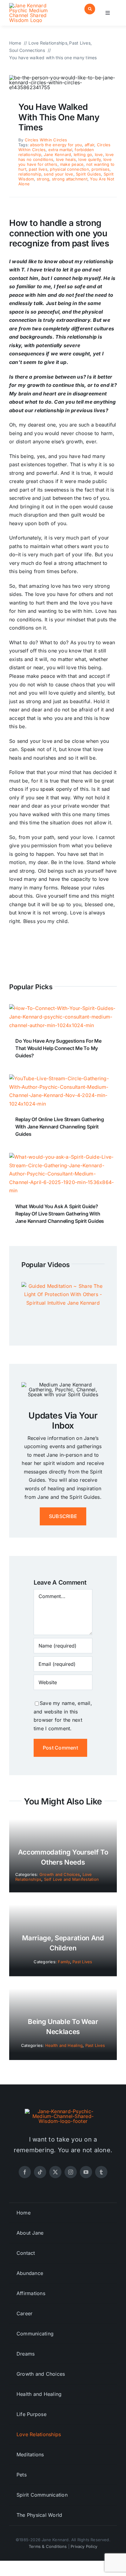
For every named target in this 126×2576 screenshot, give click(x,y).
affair (89, 145)
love (99, 154)
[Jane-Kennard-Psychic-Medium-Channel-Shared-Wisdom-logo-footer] (63, 2111)
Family (64, 1962)
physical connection (69, 169)
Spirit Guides (88, 174)
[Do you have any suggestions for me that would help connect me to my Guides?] (63, 1008)
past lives (38, 169)
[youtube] (86, 2172)
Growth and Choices (60, 1874)
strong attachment (70, 179)
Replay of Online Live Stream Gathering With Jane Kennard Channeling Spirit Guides (60, 1127)
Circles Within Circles (46, 140)
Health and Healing (64, 2045)
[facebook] (25, 2172)
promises (100, 169)
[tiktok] (40, 2172)
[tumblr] (101, 2172)
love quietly (89, 159)
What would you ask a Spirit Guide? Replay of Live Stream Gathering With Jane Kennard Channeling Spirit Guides (60, 1214)
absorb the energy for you (56, 145)
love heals (66, 159)
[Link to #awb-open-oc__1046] (90, 9)
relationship (30, 174)
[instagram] (71, 2172)
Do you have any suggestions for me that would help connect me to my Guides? (58, 1048)
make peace (72, 164)
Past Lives (82, 1962)
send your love (58, 174)
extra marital (60, 150)
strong (43, 179)
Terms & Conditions (48, 2546)
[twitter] (55, 2172)
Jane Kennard (57, 154)
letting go (83, 154)
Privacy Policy (84, 2546)
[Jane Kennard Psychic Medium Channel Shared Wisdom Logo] (35, 5)
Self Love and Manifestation (71, 1879)
